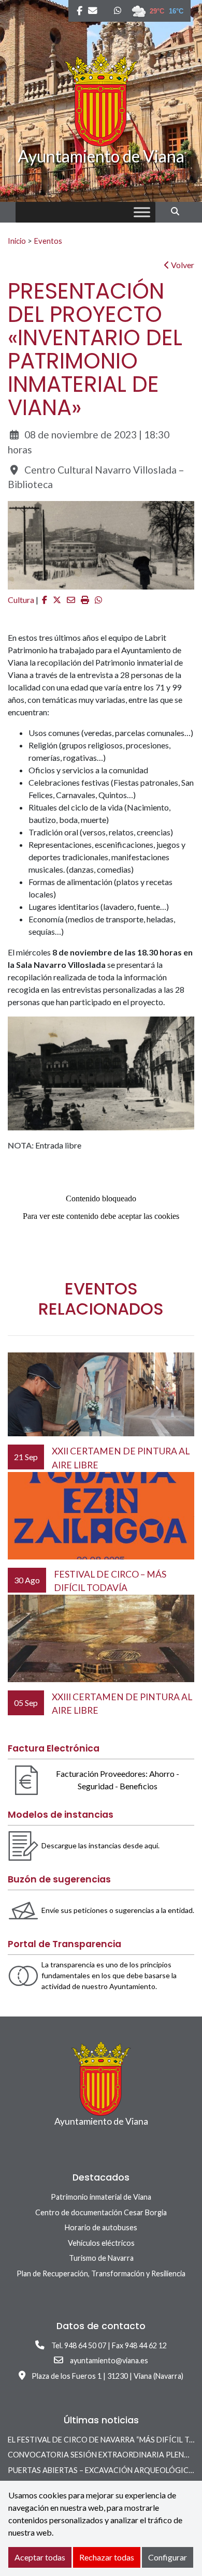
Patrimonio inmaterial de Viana (101, 2197)
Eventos (48, 241)
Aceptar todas (40, 2557)
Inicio (17, 241)
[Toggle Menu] (142, 212)
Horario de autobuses (101, 2227)
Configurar (168, 2557)
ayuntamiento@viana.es (109, 2360)
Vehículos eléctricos (101, 2243)
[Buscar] (179, 211)
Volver (182, 265)
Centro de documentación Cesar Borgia (101, 2212)
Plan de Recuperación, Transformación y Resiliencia (101, 2273)
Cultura (21, 600)
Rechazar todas (107, 2557)
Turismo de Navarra (101, 2258)
